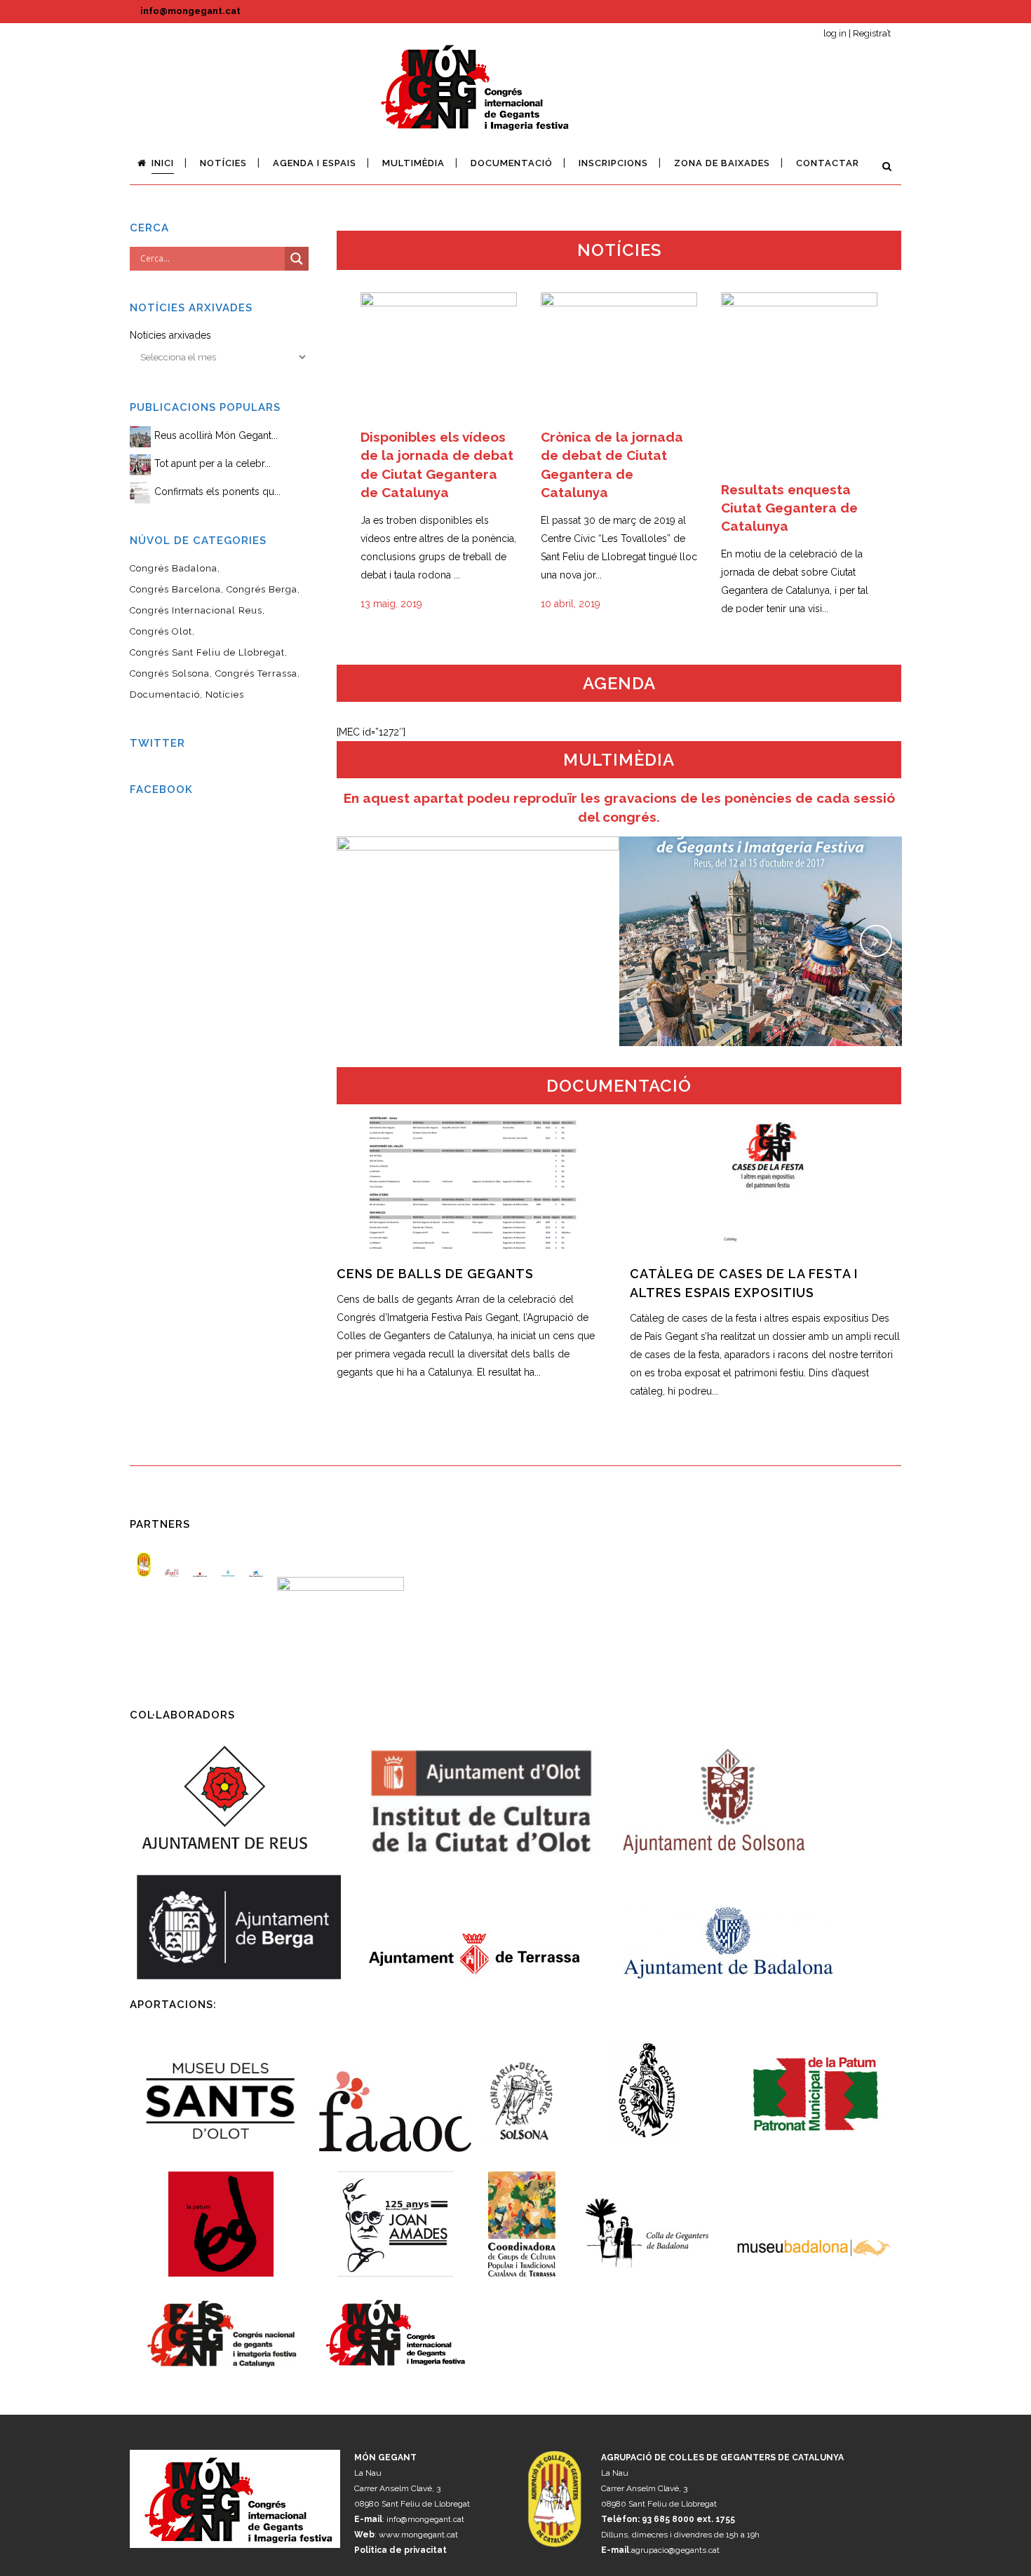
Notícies (225, 694)
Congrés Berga (262, 589)
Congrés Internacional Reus (196, 610)
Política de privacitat (400, 2550)
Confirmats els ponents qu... (217, 492)
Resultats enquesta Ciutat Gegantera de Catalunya (789, 508)
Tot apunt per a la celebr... (213, 463)
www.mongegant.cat (418, 2535)
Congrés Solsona (170, 673)
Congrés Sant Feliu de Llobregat (207, 652)
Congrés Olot (161, 631)
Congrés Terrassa (256, 673)
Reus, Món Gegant (761, 925)
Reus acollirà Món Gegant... (216, 435)
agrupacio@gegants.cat (675, 2550)
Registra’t (872, 33)
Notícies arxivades (170, 335)
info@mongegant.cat (190, 11)
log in (835, 33)
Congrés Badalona (174, 568)
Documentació (165, 694)
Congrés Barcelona (175, 589)
